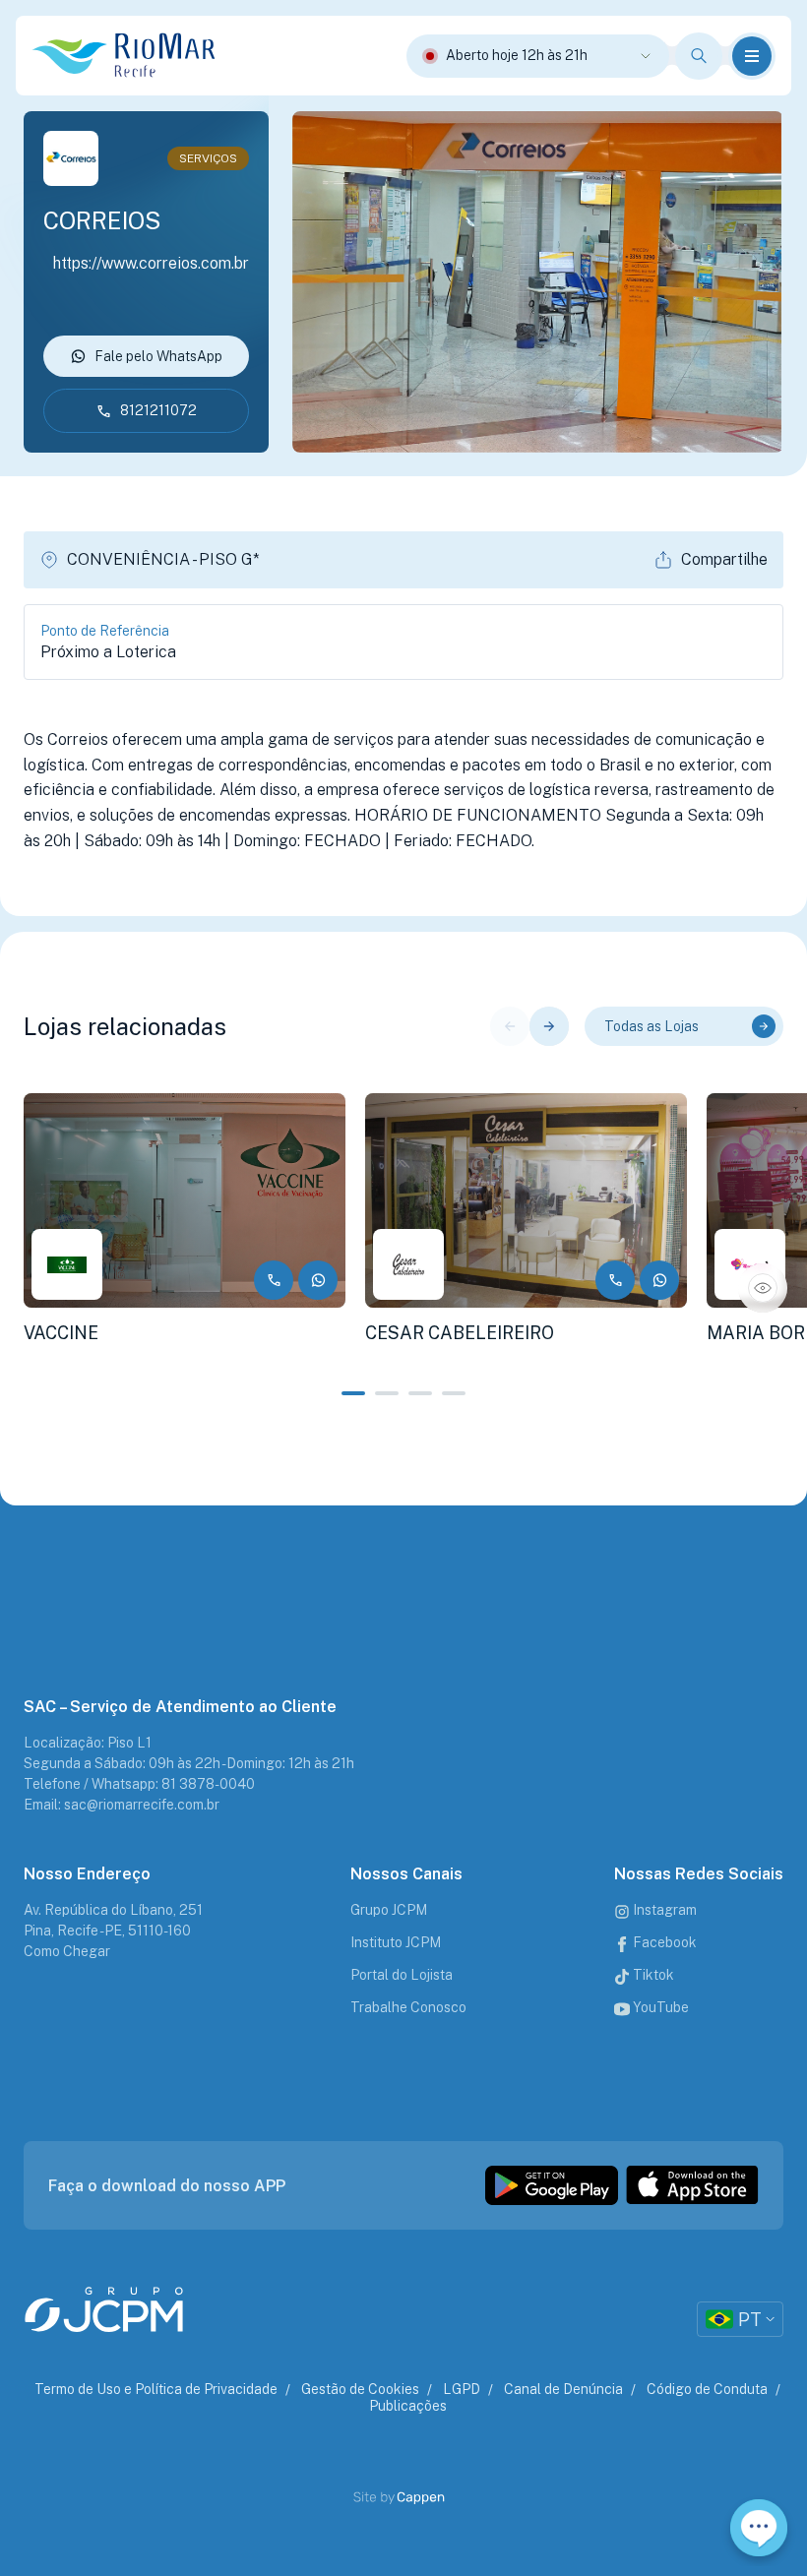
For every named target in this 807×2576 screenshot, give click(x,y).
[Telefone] (274, 1280)
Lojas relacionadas (125, 1026)
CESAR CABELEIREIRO (460, 1333)
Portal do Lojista (402, 1975)
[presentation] (510, 1026)
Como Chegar (67, 1951)
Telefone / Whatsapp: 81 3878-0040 (139, 1784)
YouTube (659, 2007)
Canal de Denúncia (563, 2389)
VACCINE (61, 1333)
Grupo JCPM (389, 1910)
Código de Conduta (707, 2389)
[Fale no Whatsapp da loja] (318, 1280)
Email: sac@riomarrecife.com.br (122, 1805)
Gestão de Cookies (360, 2389)
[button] (353, 1393)
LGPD (462, 2389)
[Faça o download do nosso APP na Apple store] (692, 2185)
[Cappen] (422, 2498)
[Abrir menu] (752, 56)
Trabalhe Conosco (408, 2007)
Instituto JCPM (396, 1942)
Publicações (408, 2406)
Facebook (663, 1942)
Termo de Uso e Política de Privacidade (156, 2389)
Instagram (663, 1910)
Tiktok (652, 1975)
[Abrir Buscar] (699, 56)
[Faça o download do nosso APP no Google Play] (552, 2185)
